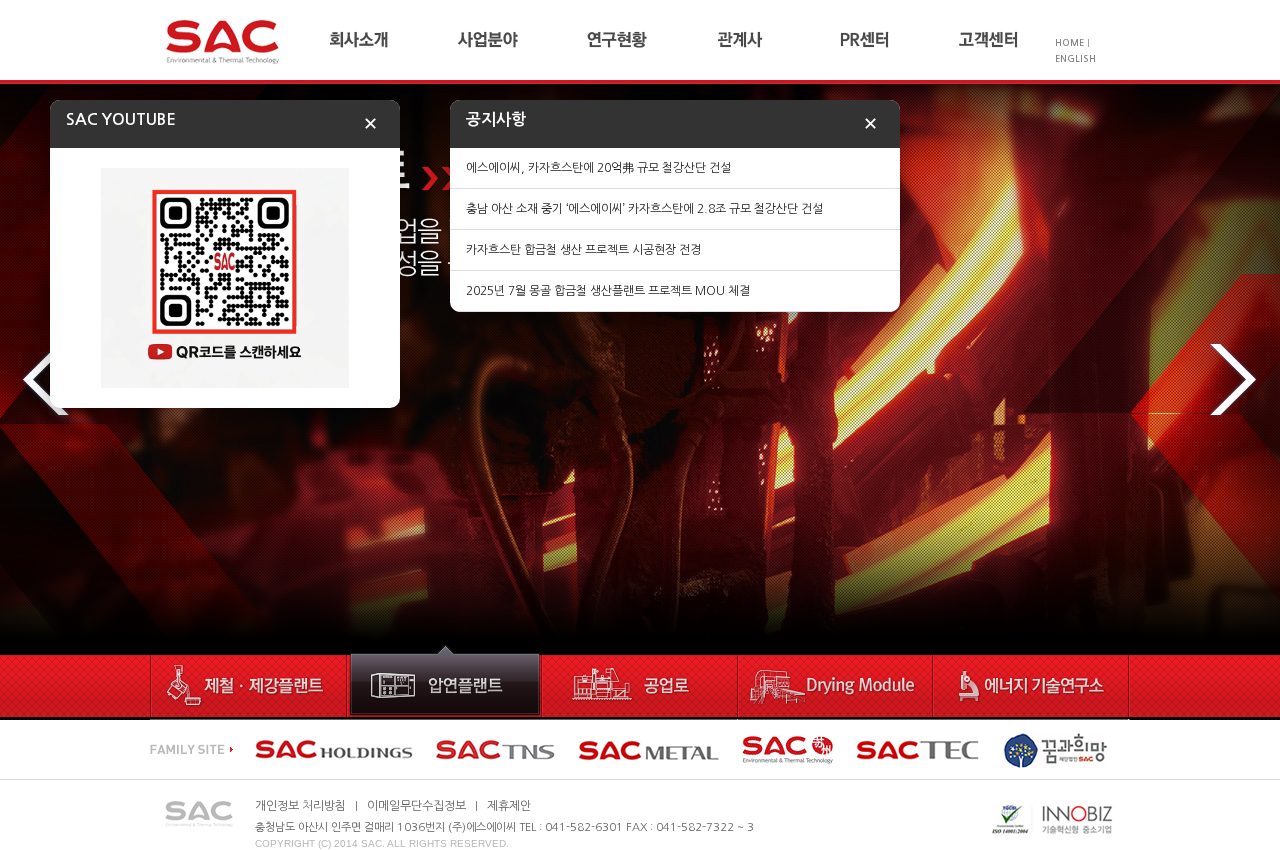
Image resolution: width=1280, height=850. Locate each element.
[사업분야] (520, 40)
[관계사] (772, 40)
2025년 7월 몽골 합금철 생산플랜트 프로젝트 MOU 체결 (608, 291)
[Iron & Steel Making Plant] (249, 682)
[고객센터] (1005, 40)
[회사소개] (392, 40)
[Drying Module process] (837, 682)
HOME (1069, 42)
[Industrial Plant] (445, 682)
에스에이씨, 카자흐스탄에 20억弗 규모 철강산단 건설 (598, 168)
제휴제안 (509, 806)
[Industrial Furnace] (641, 682)
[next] (1233, 380)
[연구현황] (647, 40)
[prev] (47, 380)
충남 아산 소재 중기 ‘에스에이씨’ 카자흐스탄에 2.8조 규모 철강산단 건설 (644, 209)
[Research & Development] (1032, 682)
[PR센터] (897, 40)
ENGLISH (1075, 58)
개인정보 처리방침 (300, 806)
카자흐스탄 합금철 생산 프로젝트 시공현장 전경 (583, 250)
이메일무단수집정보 (416, 806)
